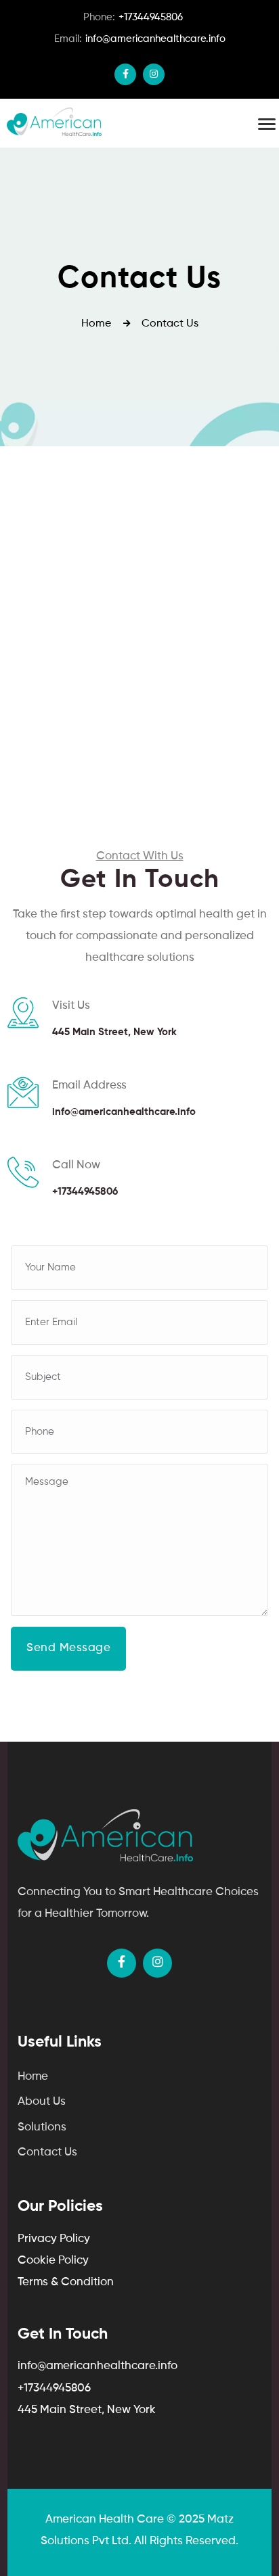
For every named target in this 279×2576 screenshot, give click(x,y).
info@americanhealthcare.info (140, 39)
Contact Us (47, 2152)
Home (33, 2077)
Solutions (42, 2127)
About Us (42, 2102)
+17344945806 (133, 17)
